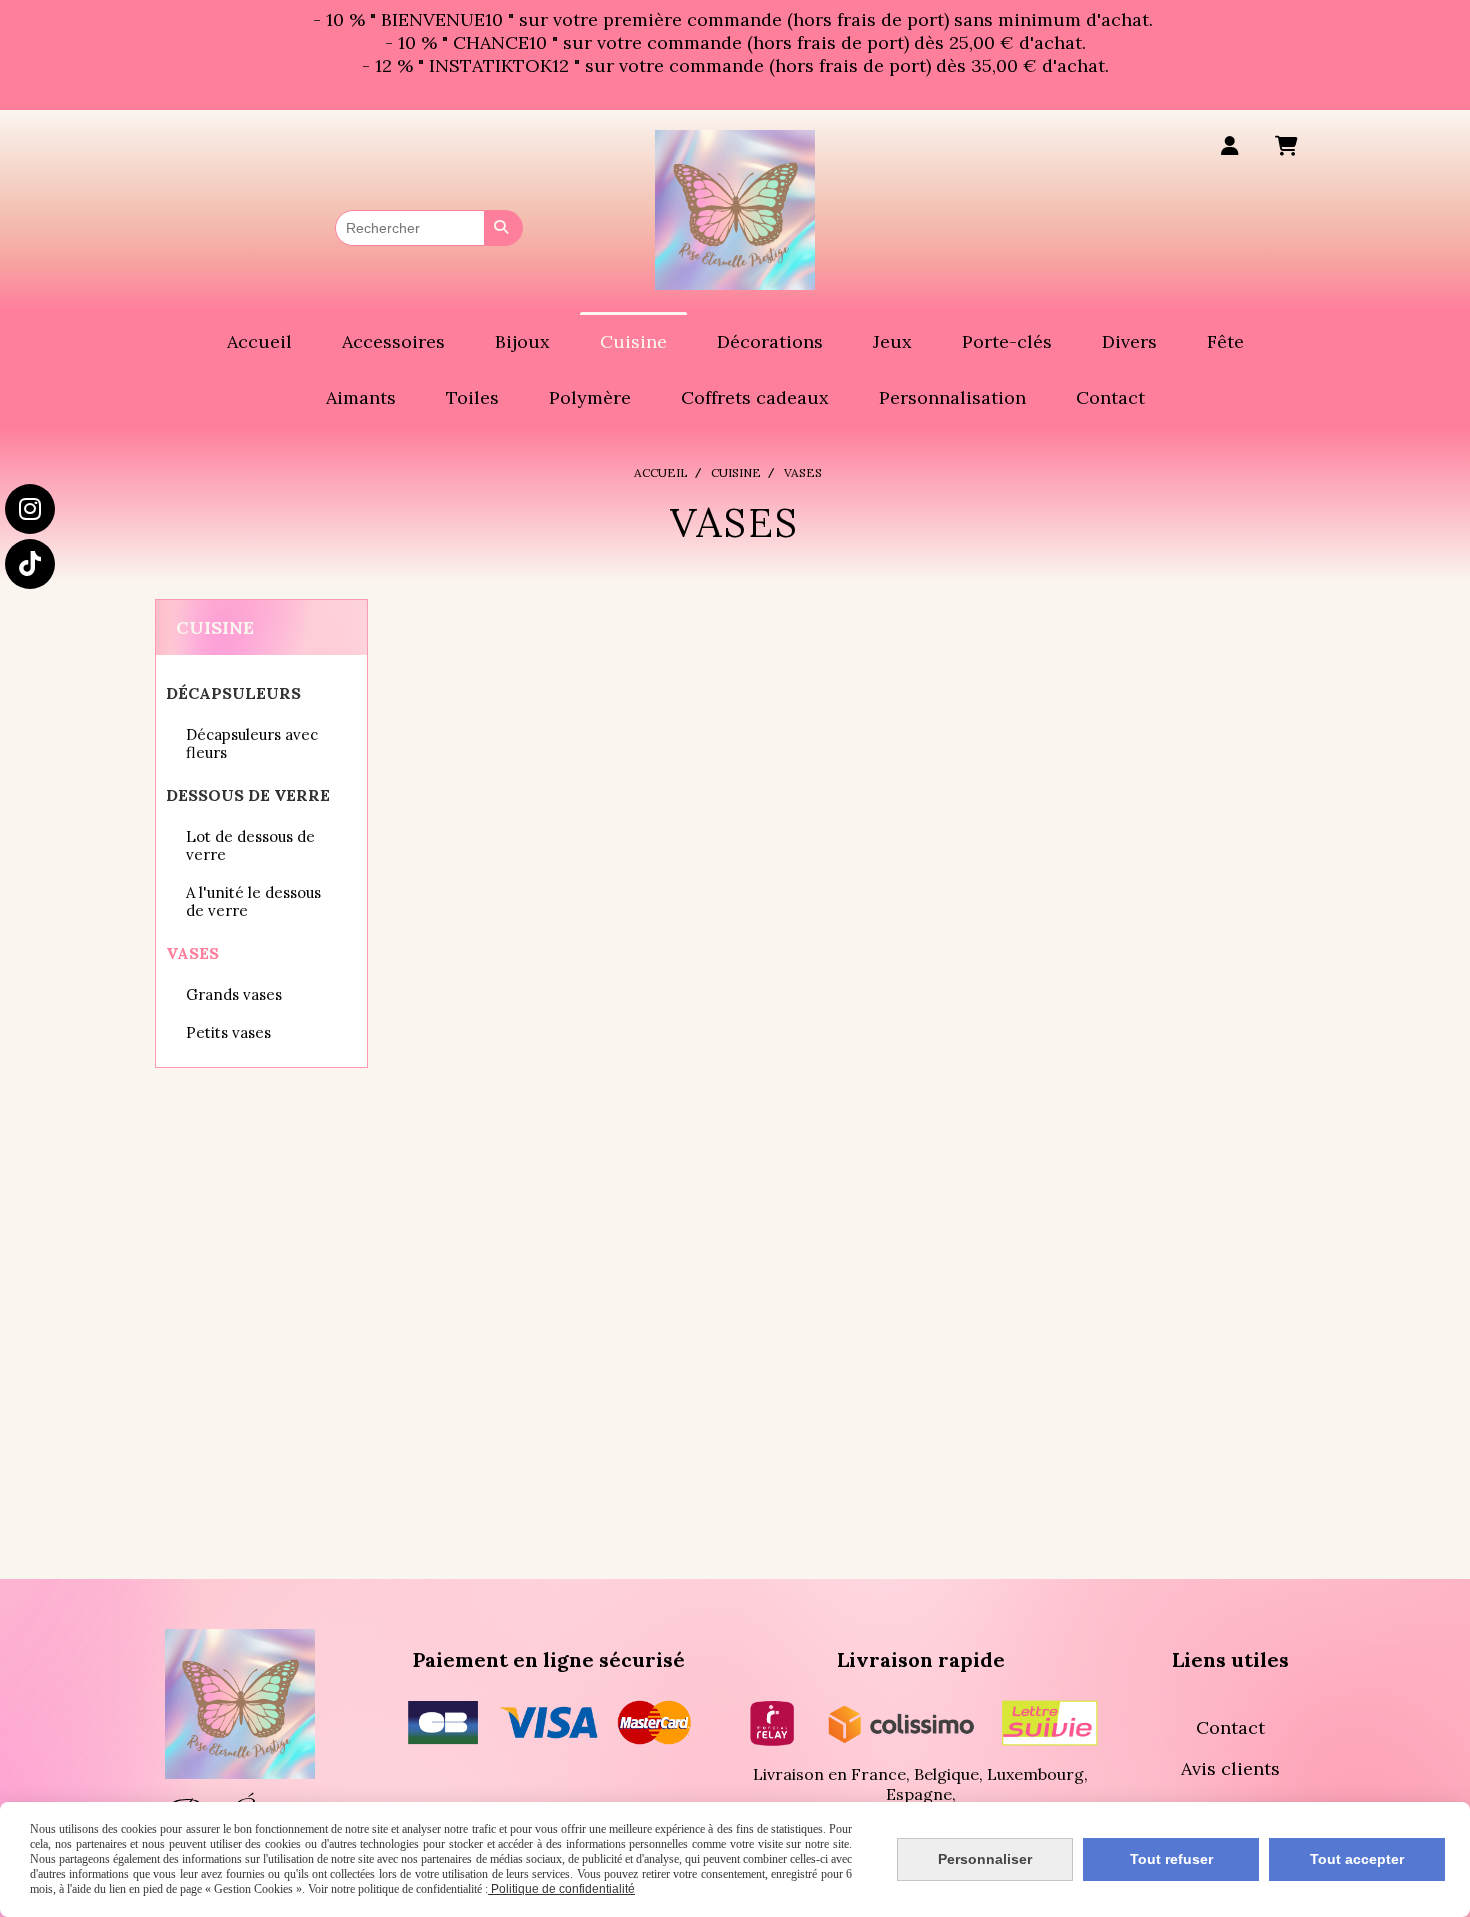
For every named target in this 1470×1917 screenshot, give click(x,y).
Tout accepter (1357, 1859)
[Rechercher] (504, 228)
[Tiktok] (30, 564)
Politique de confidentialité (561, 1889)
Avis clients (1230, 1768)
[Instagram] (30, 509)
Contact (1230, 1727)
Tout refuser (1171, 1859)
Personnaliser (985, 1859)
